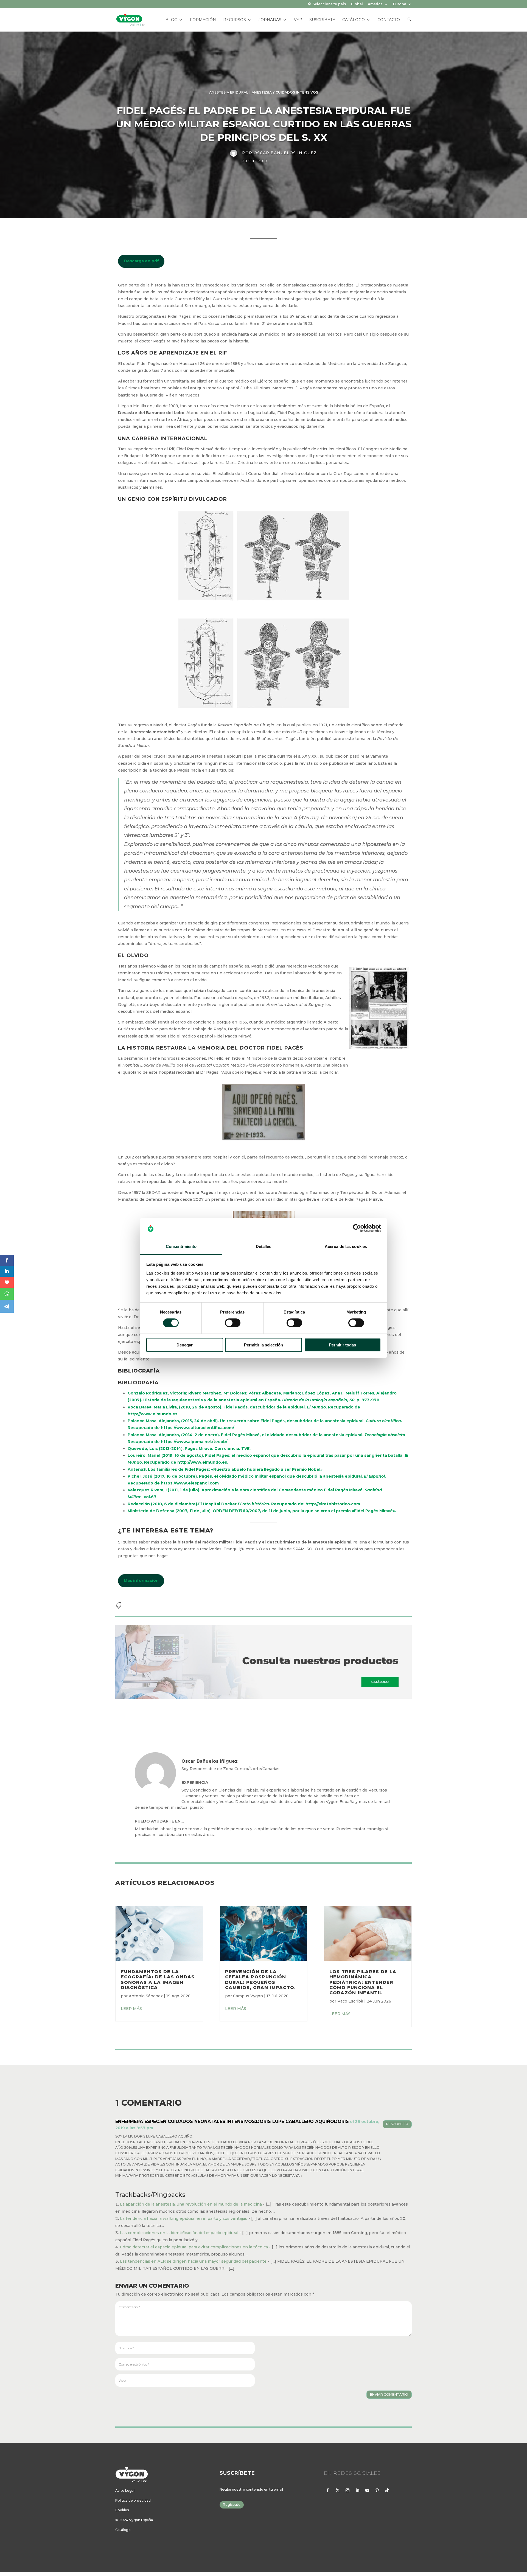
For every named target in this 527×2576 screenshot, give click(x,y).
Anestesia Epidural (229, 92)
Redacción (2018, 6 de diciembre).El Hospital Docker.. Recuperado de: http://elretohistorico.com (244, 1504)
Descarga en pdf (141, 261)
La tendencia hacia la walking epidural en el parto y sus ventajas (184, 2218)
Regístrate (232, 2505)
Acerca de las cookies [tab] (346, 1246)
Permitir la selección (263, 1345)
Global (357, 4)
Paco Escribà (350, 2001)
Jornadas (270, 20)
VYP (298, 20)
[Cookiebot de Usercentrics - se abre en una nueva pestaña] (357, 1228)
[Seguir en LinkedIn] (357, 2490)
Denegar (185, 1345)
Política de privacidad (133, 2500)
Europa (400, 4)
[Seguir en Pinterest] (377, 2490)
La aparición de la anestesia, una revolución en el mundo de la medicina (191, 2204)
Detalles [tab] (264, 1246)
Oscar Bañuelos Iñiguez (285, 153)
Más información (141, 1581)
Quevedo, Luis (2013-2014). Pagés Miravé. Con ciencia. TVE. (189, 1449)
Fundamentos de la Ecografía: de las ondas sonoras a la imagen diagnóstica (158, 1980)
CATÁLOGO (354, 20)
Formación (203, 20)
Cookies (122, 2510)
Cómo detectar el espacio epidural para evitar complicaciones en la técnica (194, 2247)
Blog (171, 20)
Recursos (235, 20)
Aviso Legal (125, 2491)
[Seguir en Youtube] (367, 2490)
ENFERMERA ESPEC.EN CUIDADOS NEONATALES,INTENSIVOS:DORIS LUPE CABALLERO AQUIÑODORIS (232, 2121)
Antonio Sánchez (146, 1996)
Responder (397, 2124)
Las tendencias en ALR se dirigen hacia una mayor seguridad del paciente (193, 2261)
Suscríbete (322, 20)
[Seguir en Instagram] (347, 2490)
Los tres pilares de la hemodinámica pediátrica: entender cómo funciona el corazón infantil (363, 1982)
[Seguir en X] (338, 2490)
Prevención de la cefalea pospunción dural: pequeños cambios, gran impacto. (260, 1980)
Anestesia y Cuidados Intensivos (285, 92)
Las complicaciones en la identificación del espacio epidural (179, 2233)
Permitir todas (342, 1345)
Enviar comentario (389, 2394)
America (375, 4)
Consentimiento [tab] (181, 1246)
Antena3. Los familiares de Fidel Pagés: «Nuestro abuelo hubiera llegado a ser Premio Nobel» (225, 1469)
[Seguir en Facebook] (328, 2490)
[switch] (233, 1323)
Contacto (389, 20)
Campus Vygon (248, 1996)
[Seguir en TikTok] (387, 2490)
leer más (131, 2009)
